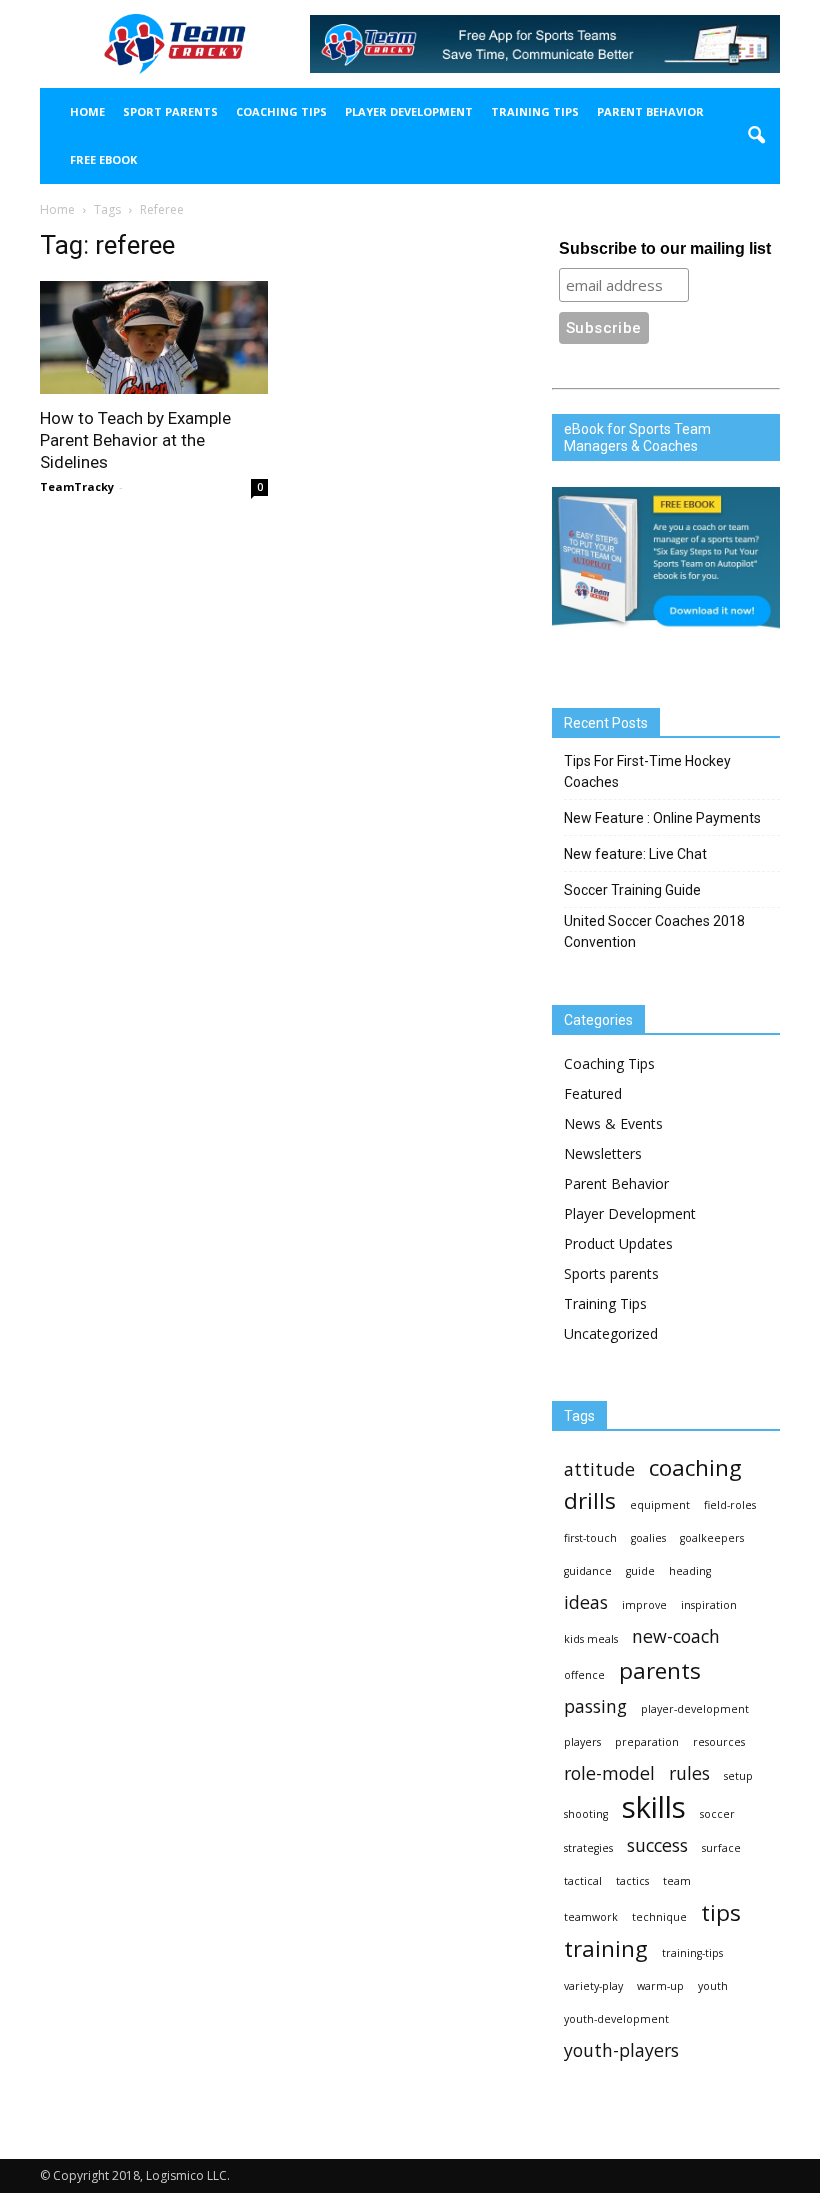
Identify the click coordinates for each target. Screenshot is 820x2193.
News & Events (613, 1123)
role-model (609, 1773)
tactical (583, 1881)
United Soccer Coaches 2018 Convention (654, 931)
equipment (660, 1505)
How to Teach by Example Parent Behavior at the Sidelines (135, 440)
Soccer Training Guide (632, 890)
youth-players (621, 2050)
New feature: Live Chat (635, 854)
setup (738, 1776)
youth (713, 1986)
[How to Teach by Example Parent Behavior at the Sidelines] (154, 337)
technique (659, 1917)
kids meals (591, 1639)
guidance (588, 1571)
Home (87, 111)
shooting (586, 1814)
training (606, 1948)
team (677, 1881)
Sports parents (611, 1273)
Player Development (409, 111)
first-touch (590, 1538)
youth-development (616, 2019)
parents (660, 1670)
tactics (632, 1881)
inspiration (709, 1605)
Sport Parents (170, 111)
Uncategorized (611, 1333)
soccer (717, 1814)
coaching (695, 1467)
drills (590, 1500)
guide (640, 1571)
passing (595, 1706)
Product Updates (618, 1243)
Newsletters (603, 1153)
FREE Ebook (103, 159)
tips (721, 1912)
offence (584, 1675)
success (657, 1845)
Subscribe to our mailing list (665, 248)
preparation (647, 1742)
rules (689, 1773)
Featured (593, 1093)
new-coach (676, 1636)
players (582, 1742)
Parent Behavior (650, 111)
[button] (756, 136)
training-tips (692, 1953)
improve (644, 1605)
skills (654, 1807)
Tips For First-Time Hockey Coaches (647, 771)
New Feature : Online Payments (662, 818)
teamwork (591, 1917)
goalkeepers (712, 1538)
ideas (586, 1602)
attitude (599, 1469)
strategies (588, 1848)
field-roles (730, 1505)
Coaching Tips (281, 111)
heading (690, 1571)
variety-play (593, 1986)
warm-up (660, 1986)
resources (719, 1742)
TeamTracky (77, 486)
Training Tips (535, 111)
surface (721, 1848)
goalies (648, 1538)
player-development (695, 1709)
